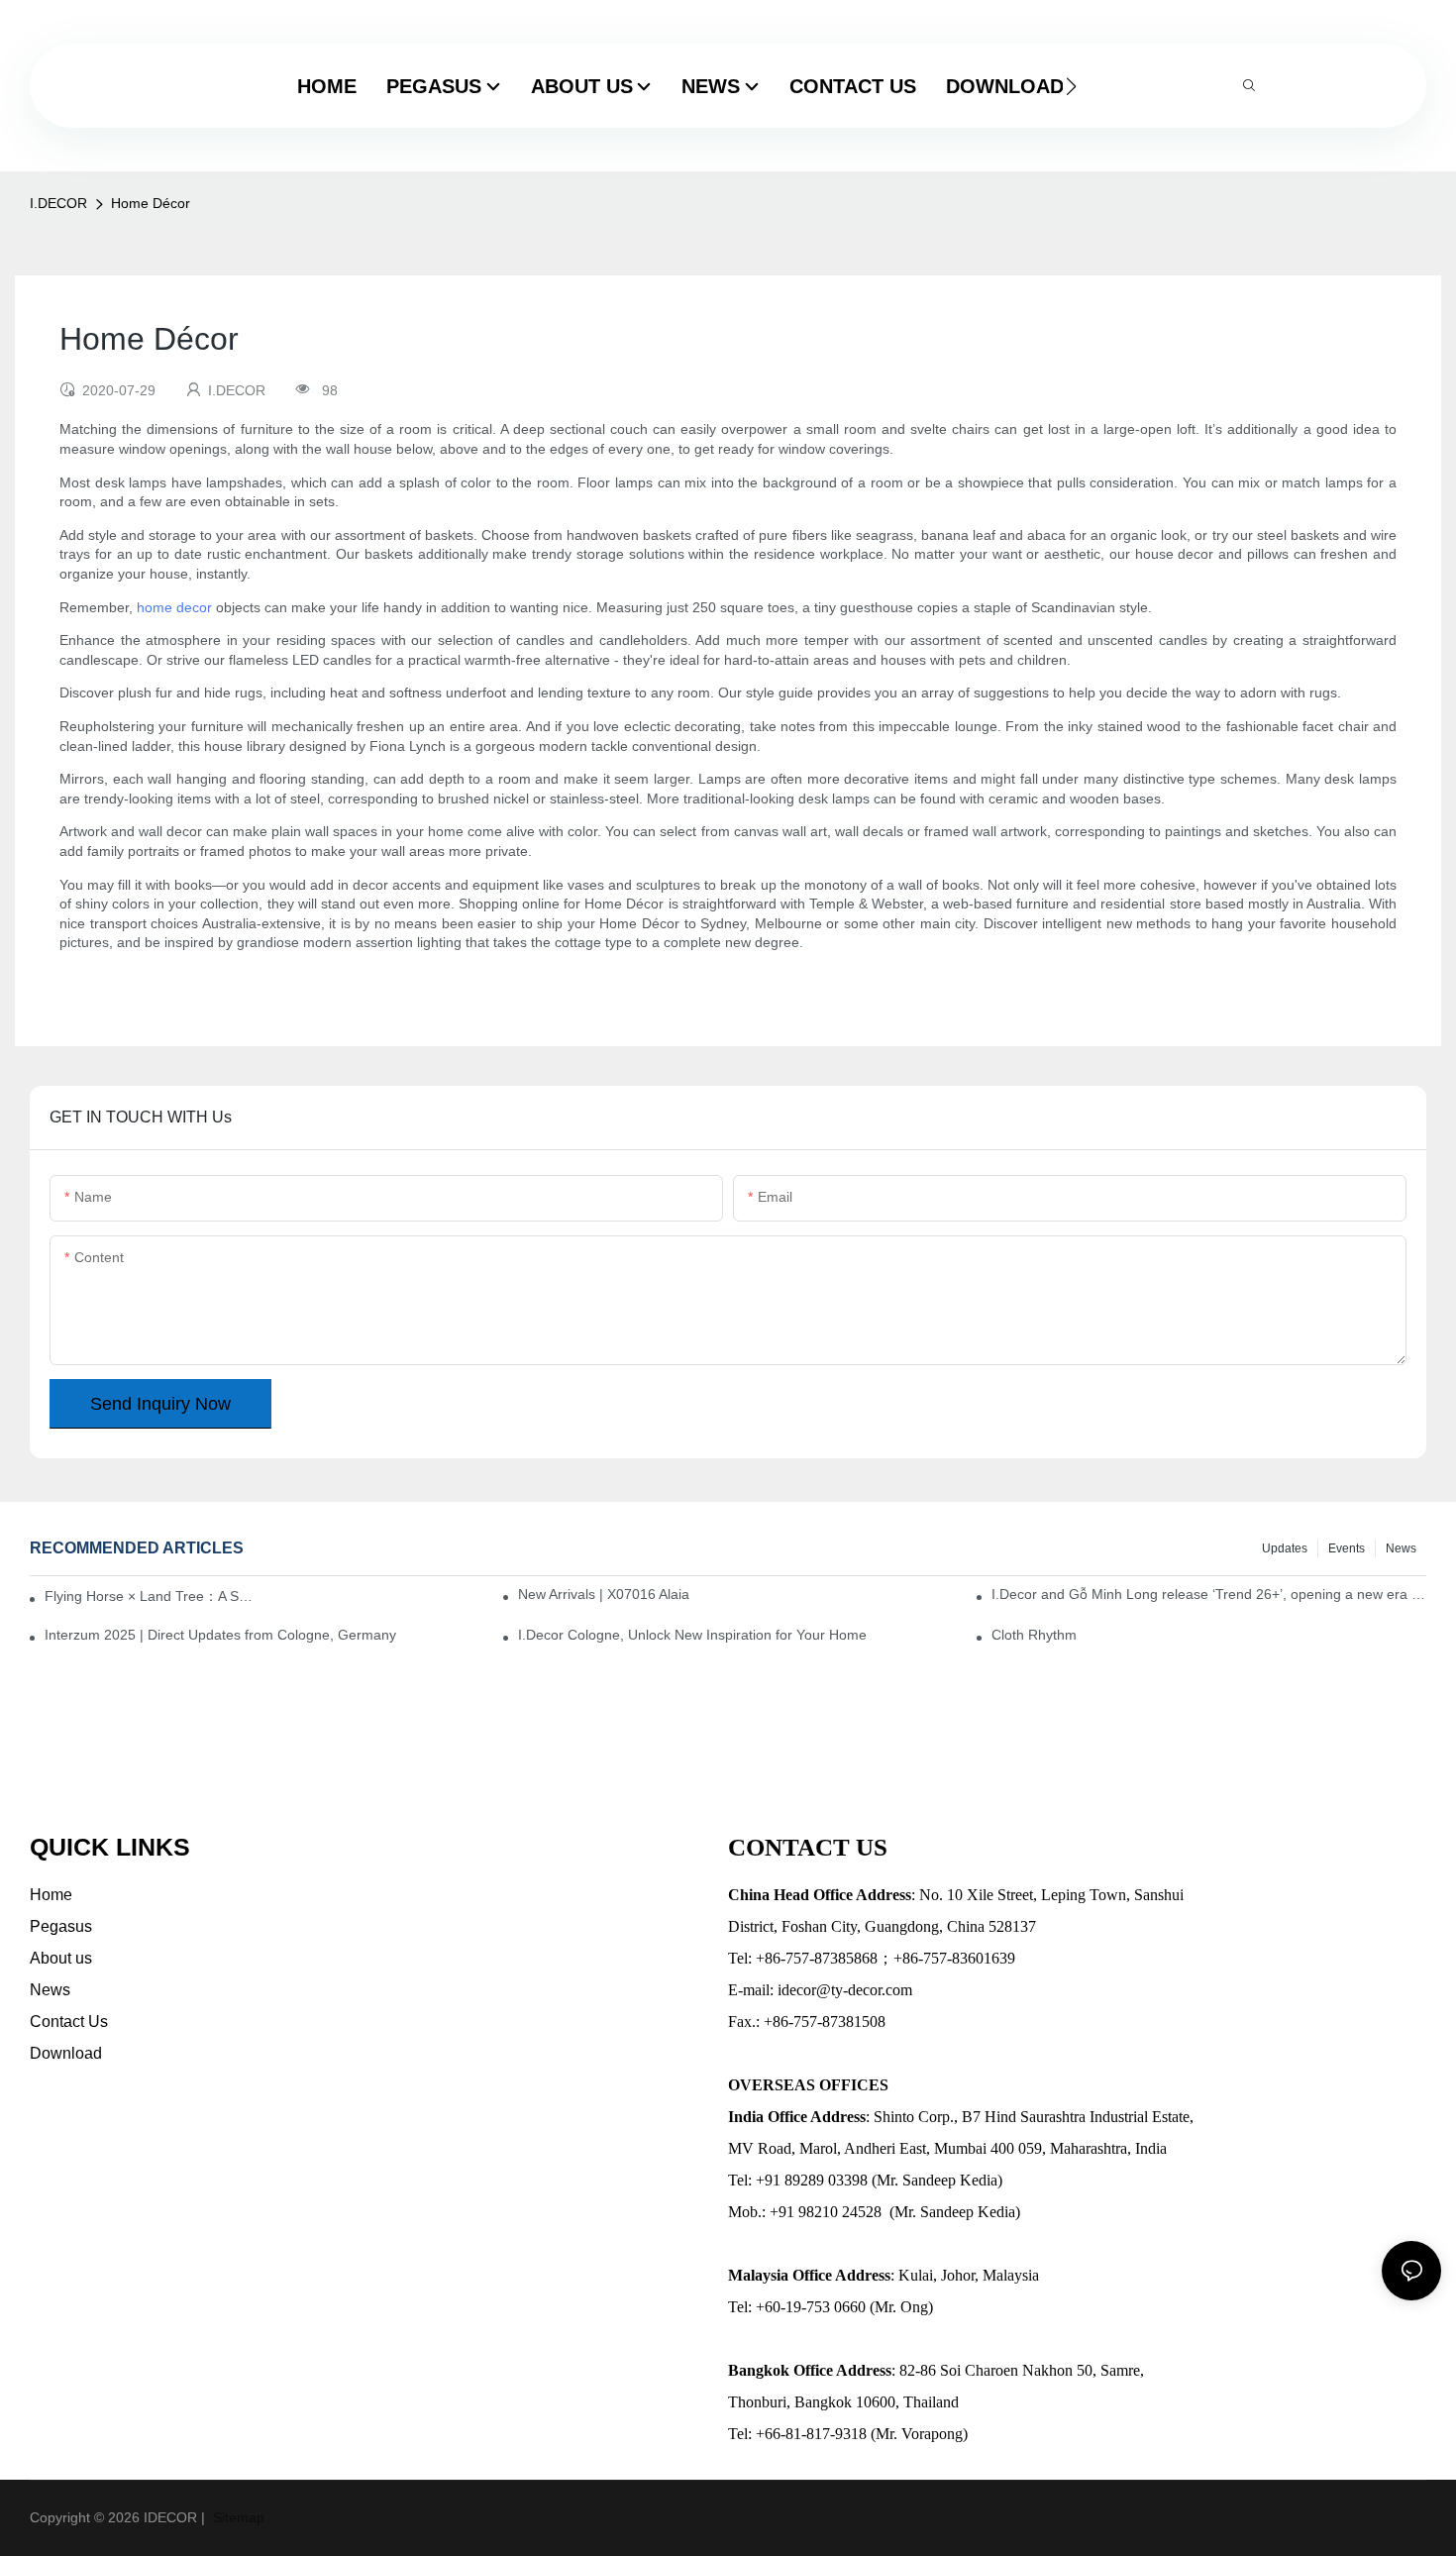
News (1401, 1548)
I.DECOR (58, 203)
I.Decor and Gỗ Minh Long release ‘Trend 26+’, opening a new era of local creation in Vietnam (1209, 1594)
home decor (174, 607)
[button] (1071, 86)
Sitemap (237, 2517)
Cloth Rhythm (1034, 1635)
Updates (1285, 1548)
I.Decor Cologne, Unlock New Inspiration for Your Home (692, 1635)
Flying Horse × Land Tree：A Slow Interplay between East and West (150, 1596)
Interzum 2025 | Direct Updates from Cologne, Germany (220, 1635)
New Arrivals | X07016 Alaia (604, 1594)
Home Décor (151, 203)
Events (1347, 1548)
